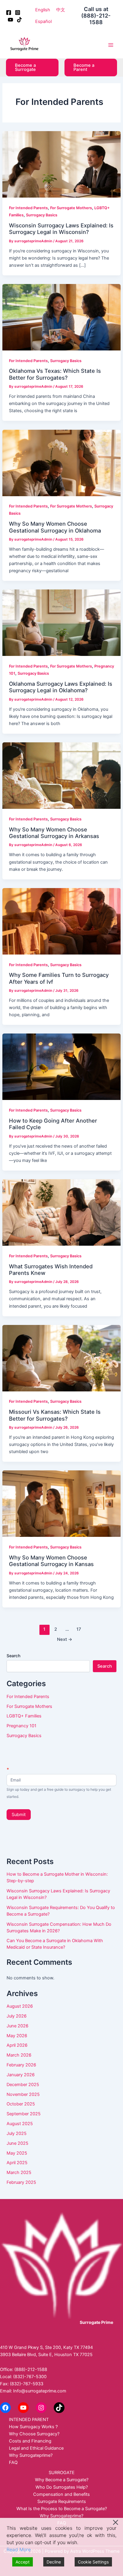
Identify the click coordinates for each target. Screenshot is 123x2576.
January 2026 (21, 2075)
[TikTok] (19, 20)
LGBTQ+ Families (24, 1716)
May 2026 (17, 2036)
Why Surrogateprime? (31, 2455)
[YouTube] (10, 20)
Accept (23, 2562)
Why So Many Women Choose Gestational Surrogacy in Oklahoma (55, 527)
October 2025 (21, 2104)
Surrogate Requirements (62, 2501)
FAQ (13, 2462)
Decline (54, 2562)
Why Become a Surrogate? (62, 2480)
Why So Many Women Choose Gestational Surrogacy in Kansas (51, 1561)
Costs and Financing (30, 2441)
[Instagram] (18, 13)
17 (79, 1629)
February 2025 (21, 2182)
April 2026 (17, 2045)
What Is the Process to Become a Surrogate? (62, 2509)
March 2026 (19, 2055)
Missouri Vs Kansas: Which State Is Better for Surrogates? (55, 1415)
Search (13, 1656)
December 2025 (23, 2085)
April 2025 (17, 2163)
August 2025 (20, 2124)
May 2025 (17, 2153)
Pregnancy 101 (21, 1726)
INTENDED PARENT (29, 2420)
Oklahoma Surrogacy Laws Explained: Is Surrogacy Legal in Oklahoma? (61, 687)
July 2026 (17, 2016)
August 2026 (20, 2006)
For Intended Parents (28, 208)
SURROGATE (62, 2473)
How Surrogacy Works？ (34, 2427)
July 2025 (17, 2133)
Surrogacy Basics (42, 215)
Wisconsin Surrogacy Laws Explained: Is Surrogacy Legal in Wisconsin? (61, 229)
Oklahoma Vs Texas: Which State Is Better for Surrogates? (55, 374)
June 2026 (17, 2026)
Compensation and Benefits (61, 2494)
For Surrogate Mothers (71, 208)
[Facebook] (9, 13)
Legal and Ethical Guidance (36, 2448)
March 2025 (19, 2172)
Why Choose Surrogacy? (34, 2434)
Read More (19, 2549)
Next (65, 1639)
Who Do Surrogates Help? (62, 2487)
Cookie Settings (93, 2562)
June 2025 (17, 2143)
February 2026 (21, 2065)
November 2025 (23, 2094)
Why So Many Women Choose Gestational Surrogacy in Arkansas (54, 833)
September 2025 (24, 2114)
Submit (19, 1815)
